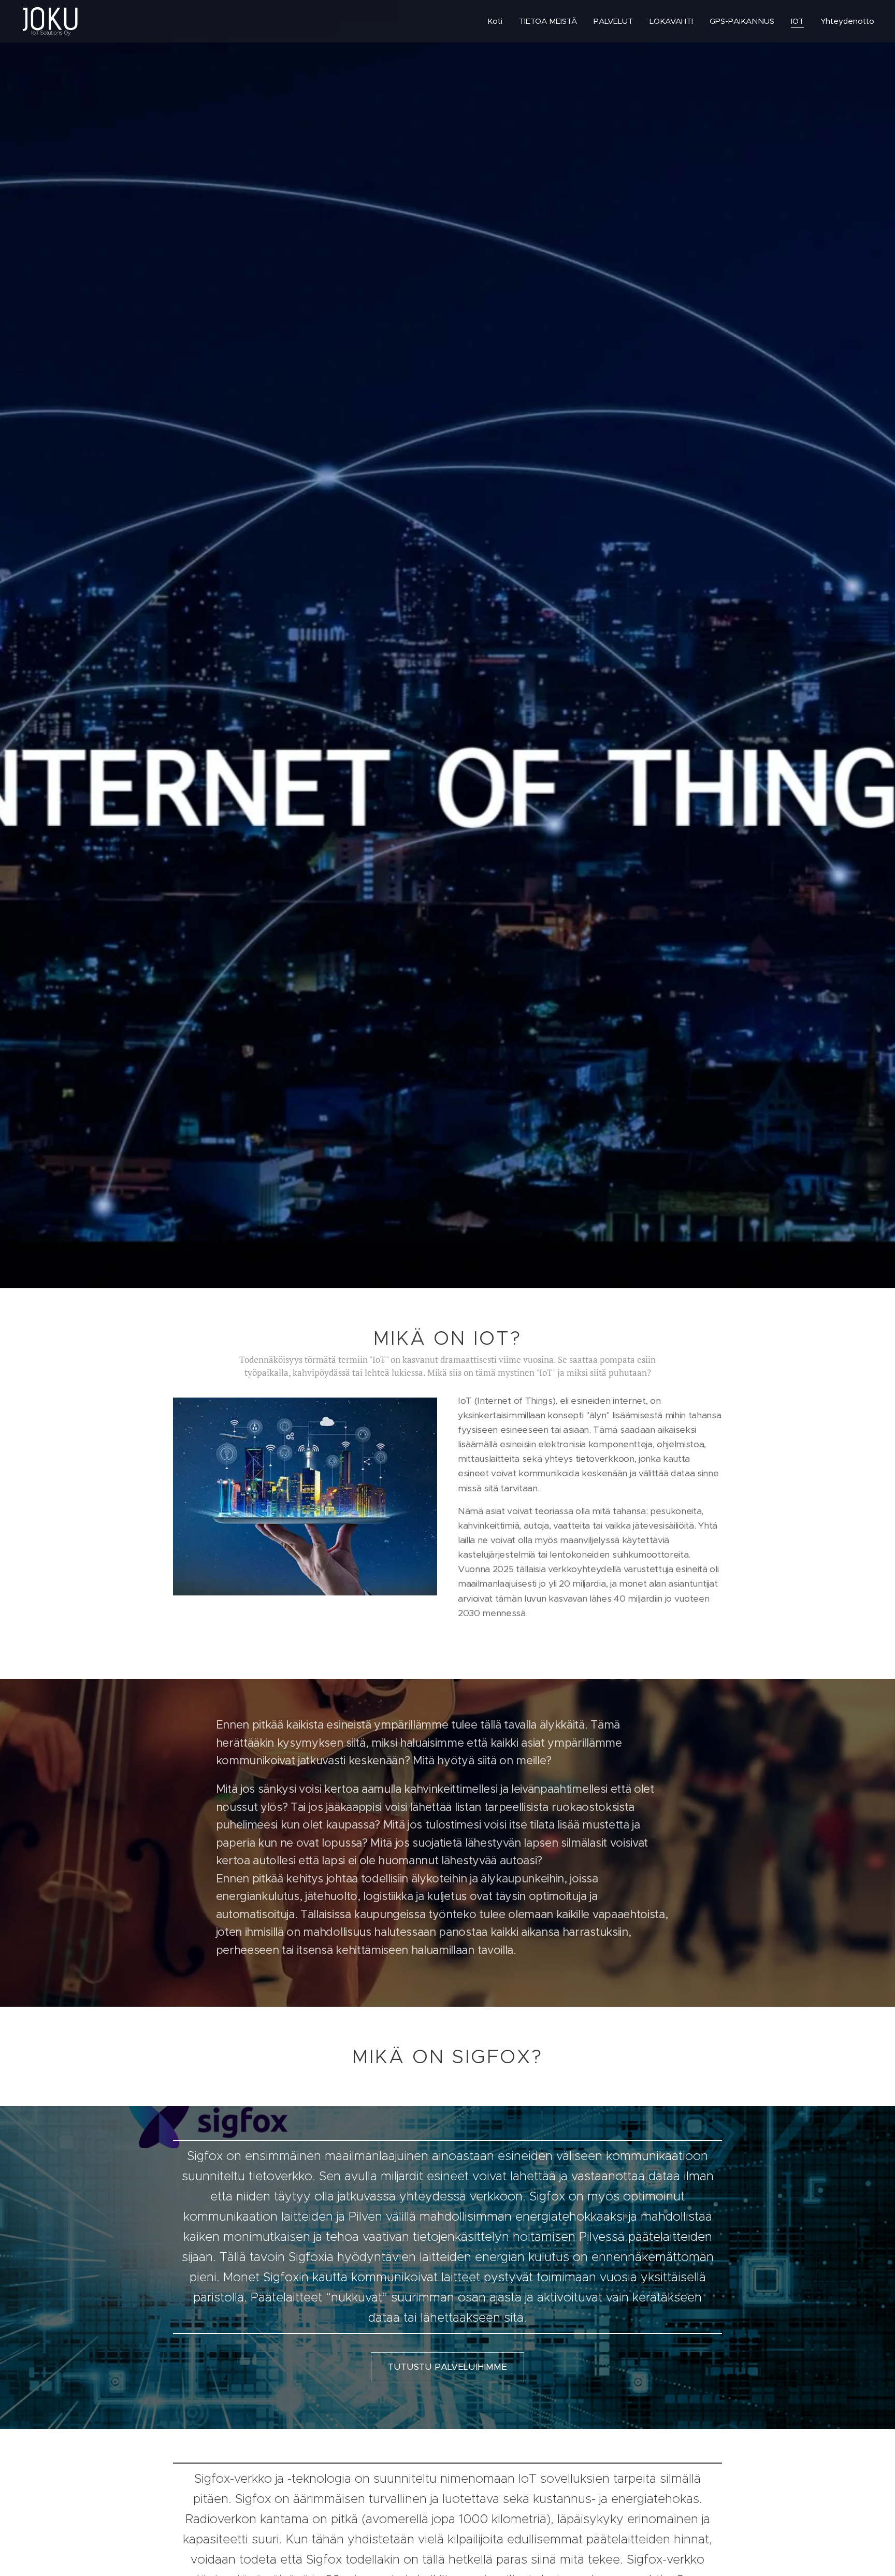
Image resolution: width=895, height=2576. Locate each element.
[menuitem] (498, 21)
